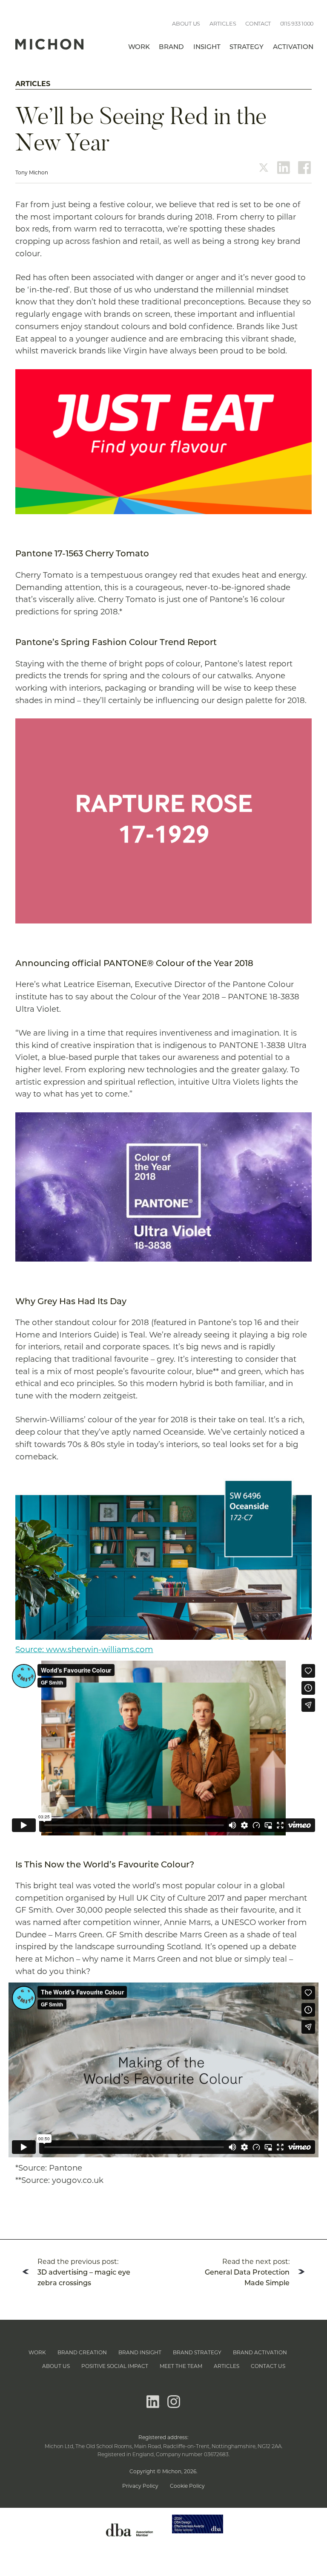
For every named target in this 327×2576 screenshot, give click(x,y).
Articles (223, 24)
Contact (258, 24)
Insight (207, 48)
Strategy (247, 48)
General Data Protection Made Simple (247, 2272)
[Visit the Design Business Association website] (129, 2543)
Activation (293, 48)
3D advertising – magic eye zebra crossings (84, 2272)
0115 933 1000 (297, 24)
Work (139, 48)
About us (186, 24)
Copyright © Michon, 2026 (163, 2471)
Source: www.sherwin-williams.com (84, 1649)
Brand (171, 48)
